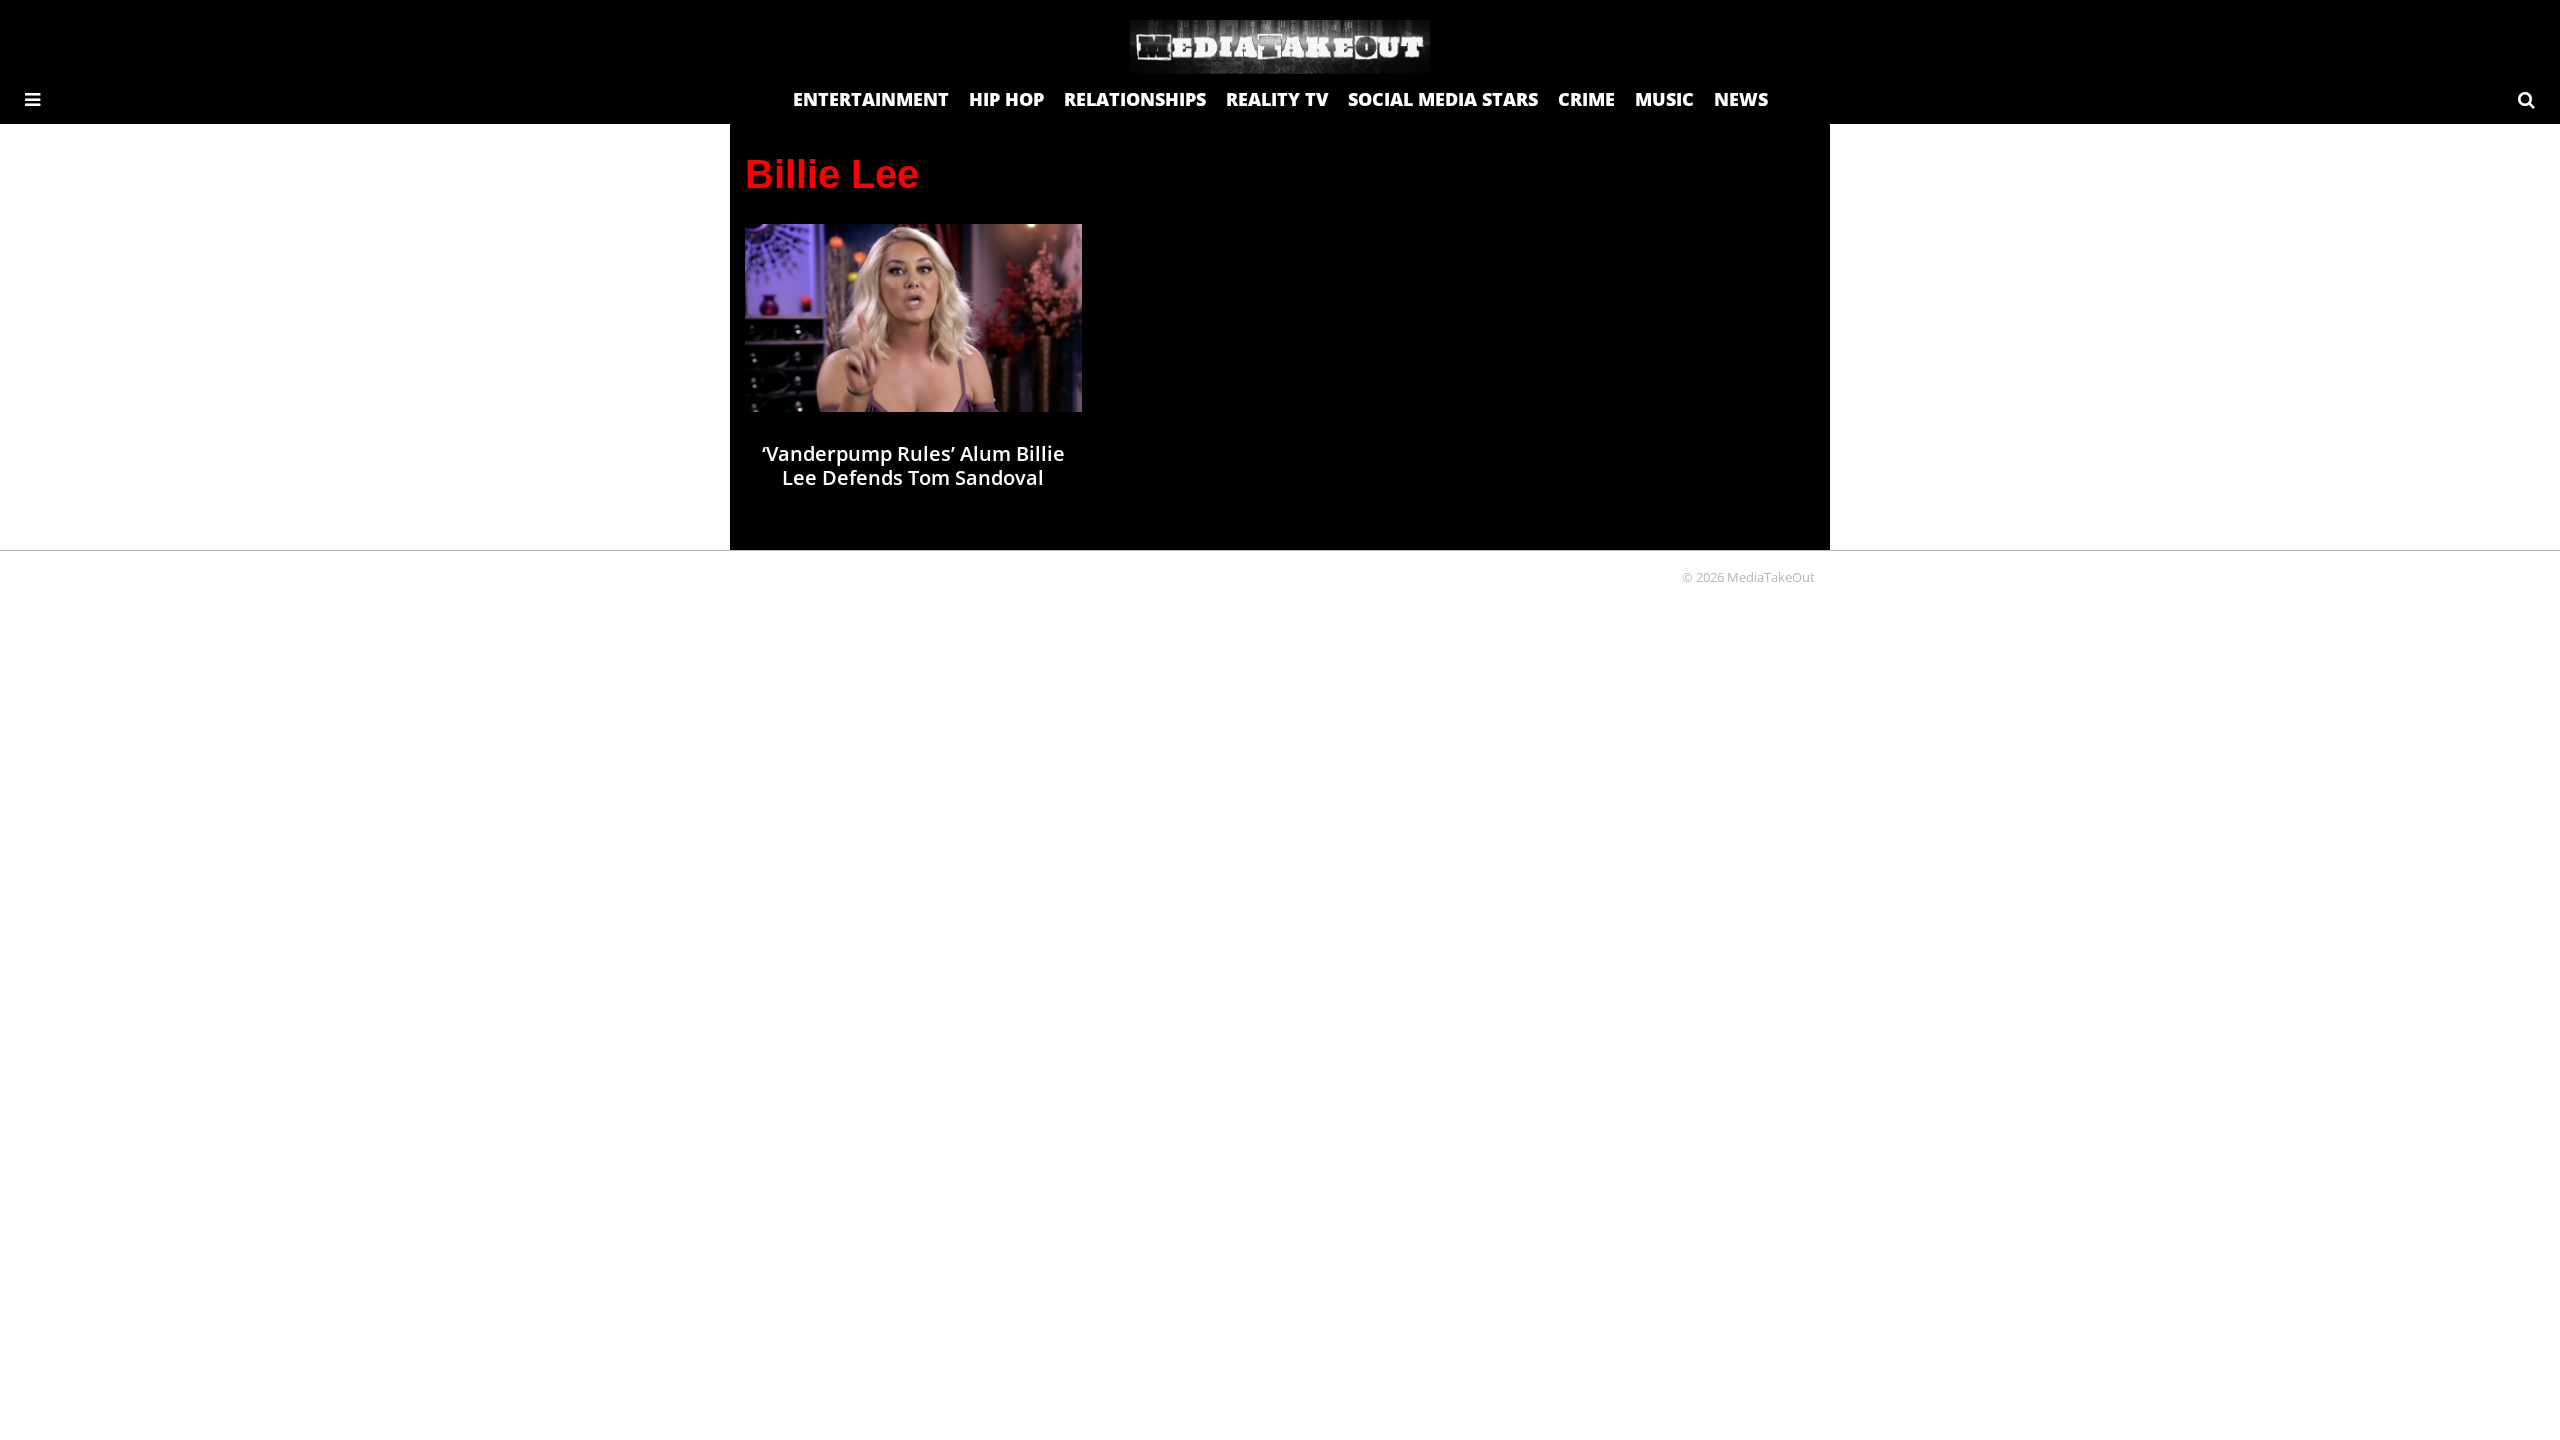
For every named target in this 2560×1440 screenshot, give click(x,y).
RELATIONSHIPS (1135, 99)
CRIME (1586, 99)
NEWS (1741, 99)
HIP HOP (1006, 99)
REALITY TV (1277, 99)
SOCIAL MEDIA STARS (1443, 99)
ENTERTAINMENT (871, 99)
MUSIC (1664, 99)
